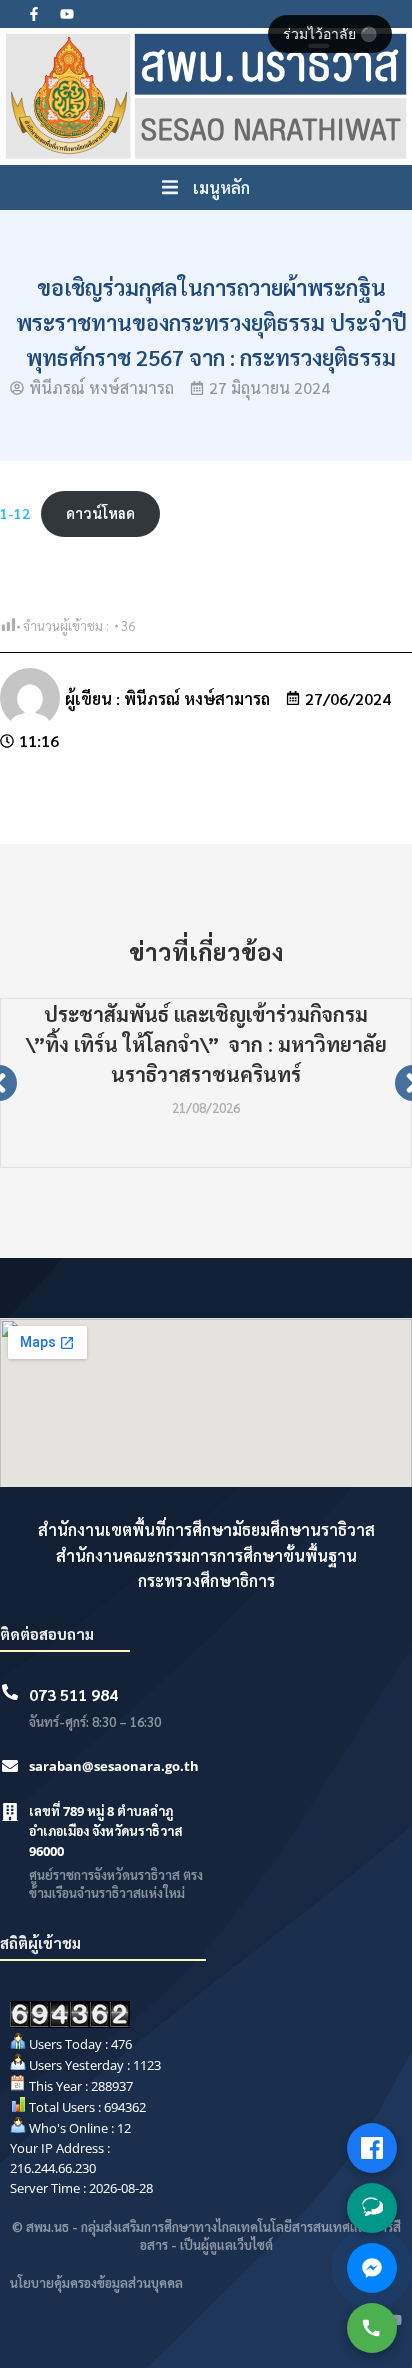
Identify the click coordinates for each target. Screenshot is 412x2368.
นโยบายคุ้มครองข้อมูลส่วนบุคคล (96, 2282)
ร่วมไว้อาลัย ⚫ (330, 34)
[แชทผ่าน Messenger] (372, 2268)
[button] (206, 188)
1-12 (15, 513)
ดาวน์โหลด (100, 513)
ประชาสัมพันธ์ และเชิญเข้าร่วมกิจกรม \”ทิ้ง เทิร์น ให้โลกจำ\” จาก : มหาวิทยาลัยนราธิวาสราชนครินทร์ (206, 1044)
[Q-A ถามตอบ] (372, 2208)
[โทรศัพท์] (372, 2328)
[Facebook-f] (34, 14)
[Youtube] (67, 14)
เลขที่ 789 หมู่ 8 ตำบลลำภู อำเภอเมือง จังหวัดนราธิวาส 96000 (106, 1831)
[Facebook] (372, 2148)
